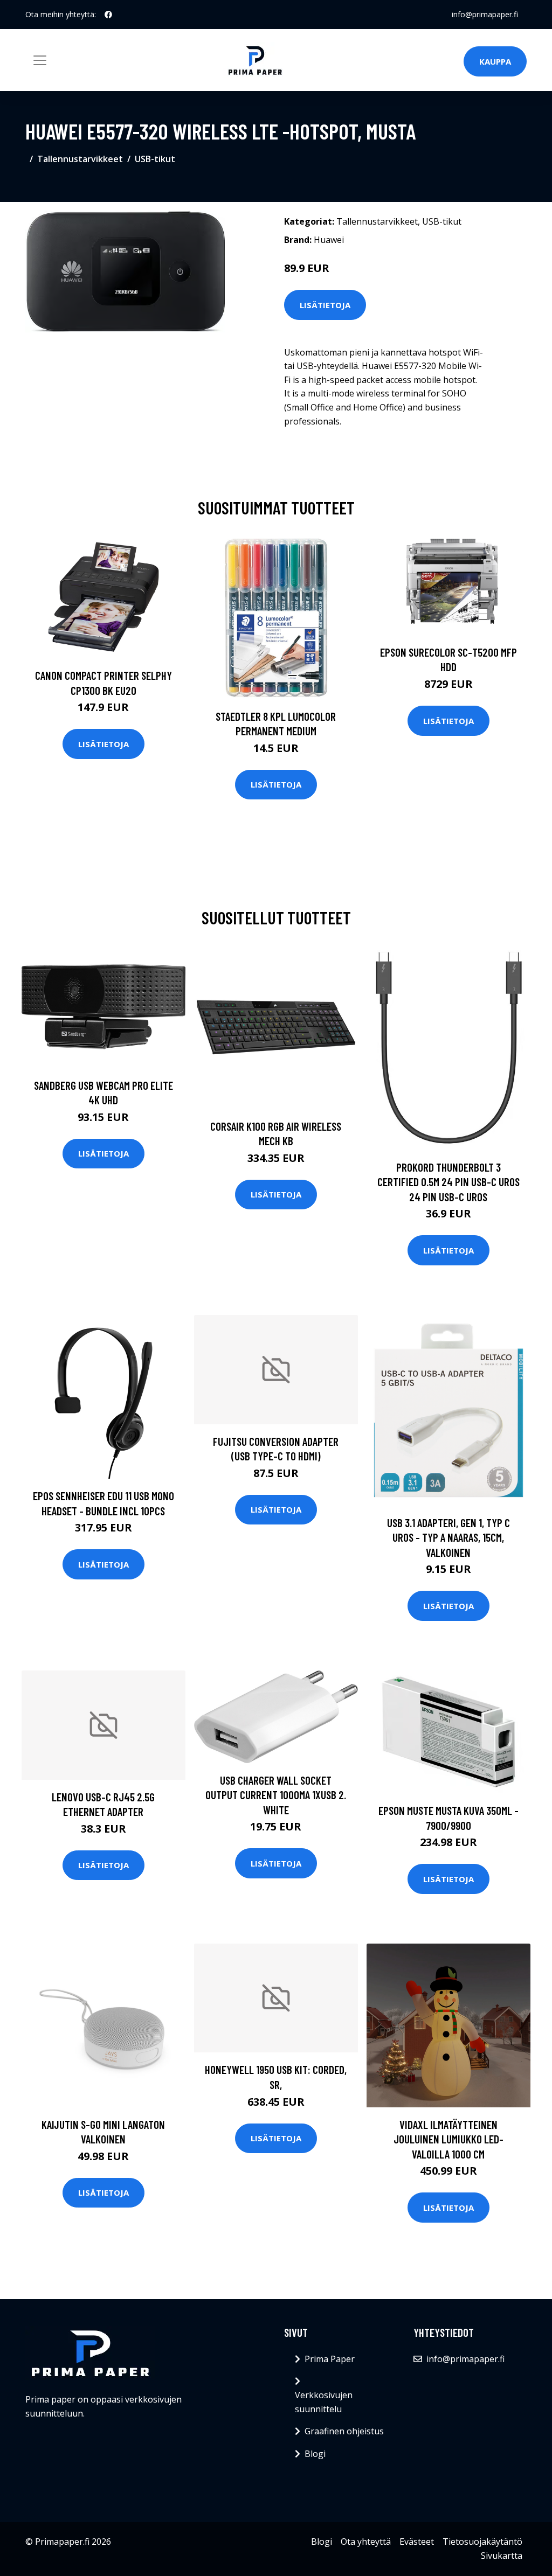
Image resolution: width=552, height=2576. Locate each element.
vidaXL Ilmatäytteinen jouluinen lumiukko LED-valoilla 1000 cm (448, 2139)
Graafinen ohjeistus (344, 2431)
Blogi (315, 2454)
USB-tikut (155, 159)
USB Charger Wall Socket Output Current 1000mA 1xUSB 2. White (276, 1795)
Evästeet (417, 2542)
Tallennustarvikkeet (80, 159)
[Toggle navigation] (40, 60)
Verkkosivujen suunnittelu (324, 2402)
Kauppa (495, 61)
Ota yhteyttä (366, 2542)
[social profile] (108, 15)
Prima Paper (330, 2359)
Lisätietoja (325, 305)
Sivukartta (502, 2556)
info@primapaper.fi (485, 14)
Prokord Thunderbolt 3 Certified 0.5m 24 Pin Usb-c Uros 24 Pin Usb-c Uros (448, 1182)
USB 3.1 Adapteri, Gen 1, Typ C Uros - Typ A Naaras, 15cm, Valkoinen (448, 1537)
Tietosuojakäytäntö (482, 2542)
